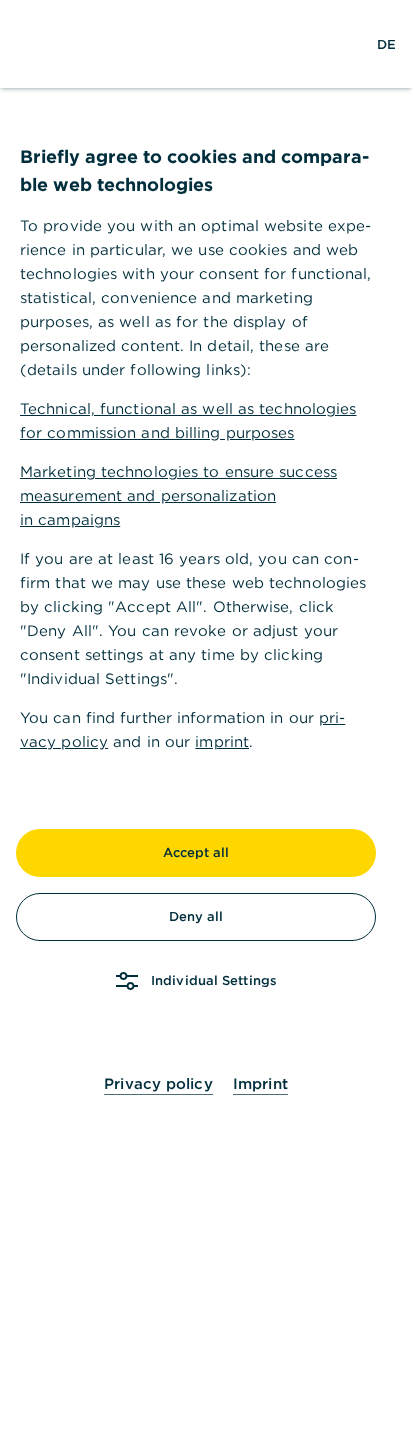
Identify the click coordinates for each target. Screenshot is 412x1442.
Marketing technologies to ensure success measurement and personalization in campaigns (178, 495)
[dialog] (206, 721)
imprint (222, 741)
